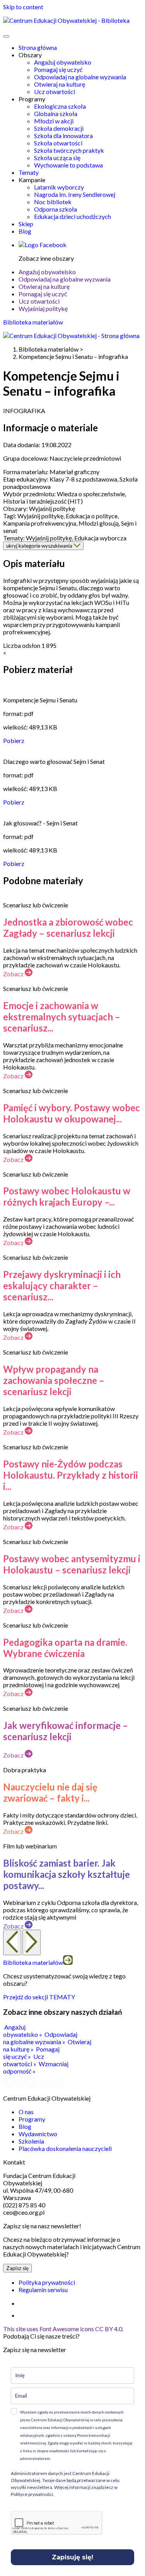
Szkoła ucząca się (57, 158)
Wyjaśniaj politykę (43, 308)
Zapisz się (17, 2268)
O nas (26, 2112)
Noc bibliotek (53, 202)
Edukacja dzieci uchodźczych (72, 216)
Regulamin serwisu (43, 2290)
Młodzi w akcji (54, 121)
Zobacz (14, 974)
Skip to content (23, 7)
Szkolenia (31, 2141)
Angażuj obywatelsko (63, 62)
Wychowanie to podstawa (68, 165)
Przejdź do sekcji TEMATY (39, 1997)
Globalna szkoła (56, 114)
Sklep (26, 224)
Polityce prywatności (32, 2494)
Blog (25, 231)
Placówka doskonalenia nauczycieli (65, 2148)
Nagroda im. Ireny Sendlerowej (75, 194)
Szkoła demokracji (59, 128)
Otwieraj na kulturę (60, 84)
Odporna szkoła (55, 209)
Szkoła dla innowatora (63, 136)
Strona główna (38, 47)
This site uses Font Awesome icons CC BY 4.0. (63, 2329)
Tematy (29, 172)
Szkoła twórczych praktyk (69, 150)
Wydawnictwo (38, 2134)
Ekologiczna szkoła (60, 106)
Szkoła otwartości (58, 143)
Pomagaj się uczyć (58, 69)
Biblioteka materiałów (33, 322)
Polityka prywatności (47, 2282)
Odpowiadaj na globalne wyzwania (80, 77)
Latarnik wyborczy (59, 187)
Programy (32, 2119)
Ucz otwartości (55, 91)
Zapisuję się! (72, 2557)
